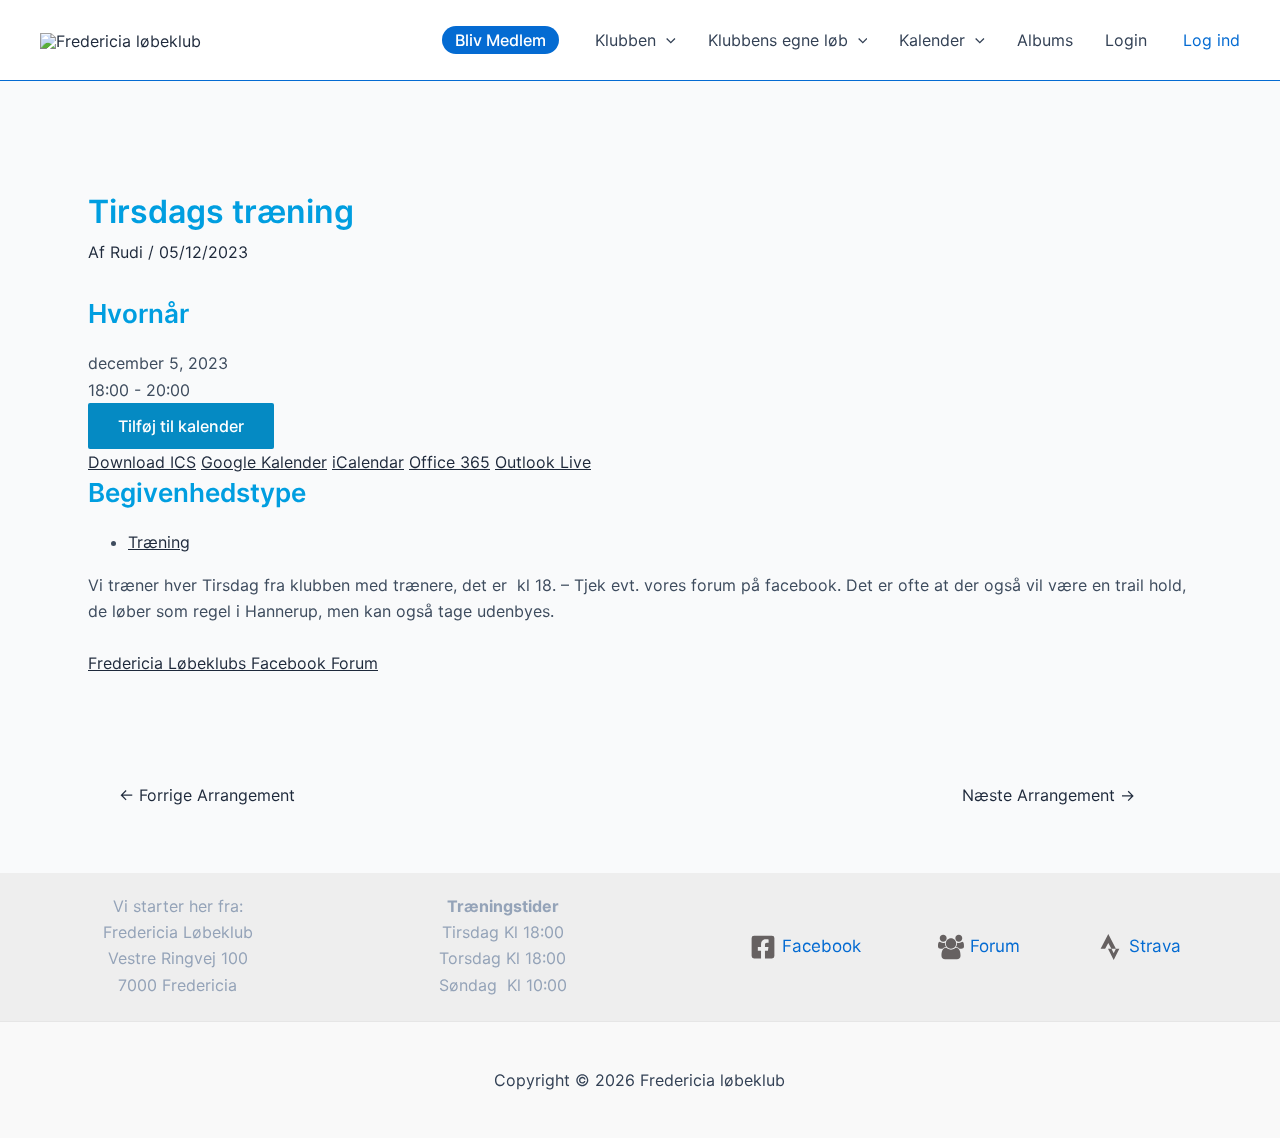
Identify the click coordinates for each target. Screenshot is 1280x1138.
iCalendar (368, 462)
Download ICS (142, 462)
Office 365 (449, 462)
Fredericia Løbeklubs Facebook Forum (233, 663)
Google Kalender (264, 462)
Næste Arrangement (1048, 795)
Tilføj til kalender (181, 426)
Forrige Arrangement (207, 795)
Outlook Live (543, 462)
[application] (666, 40)
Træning (159, 542)
